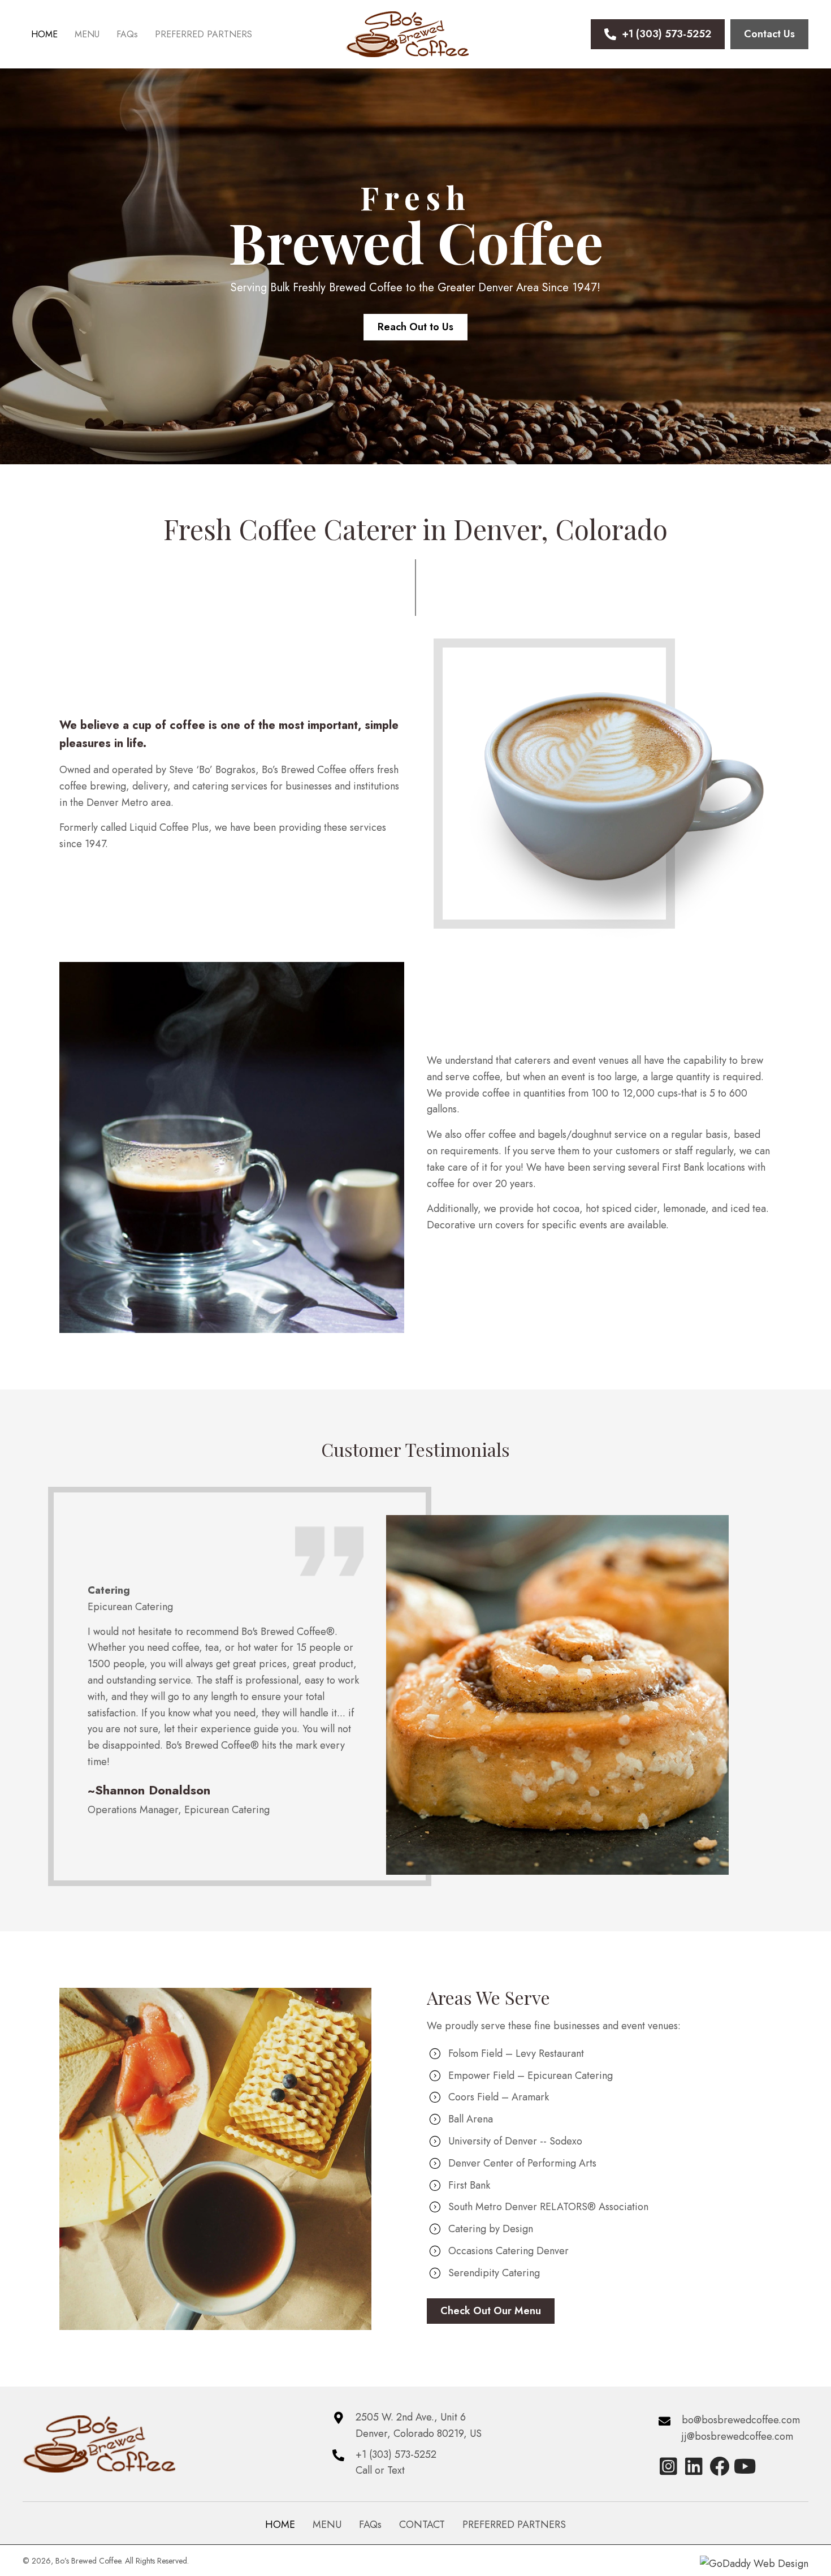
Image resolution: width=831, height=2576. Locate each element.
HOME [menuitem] (280, 2525)
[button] (668, 2466)
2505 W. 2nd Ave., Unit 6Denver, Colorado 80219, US (419, 2425)
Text (396, 2470)
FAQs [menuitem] (370, 2525)
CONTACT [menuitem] (422, 2525)
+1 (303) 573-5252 (396, 2454)
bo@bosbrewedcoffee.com (741, 2420)
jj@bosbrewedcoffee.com (737, 2436)
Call (364, 2470)
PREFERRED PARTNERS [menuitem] (514, 2525)
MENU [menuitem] (327, 2525)
